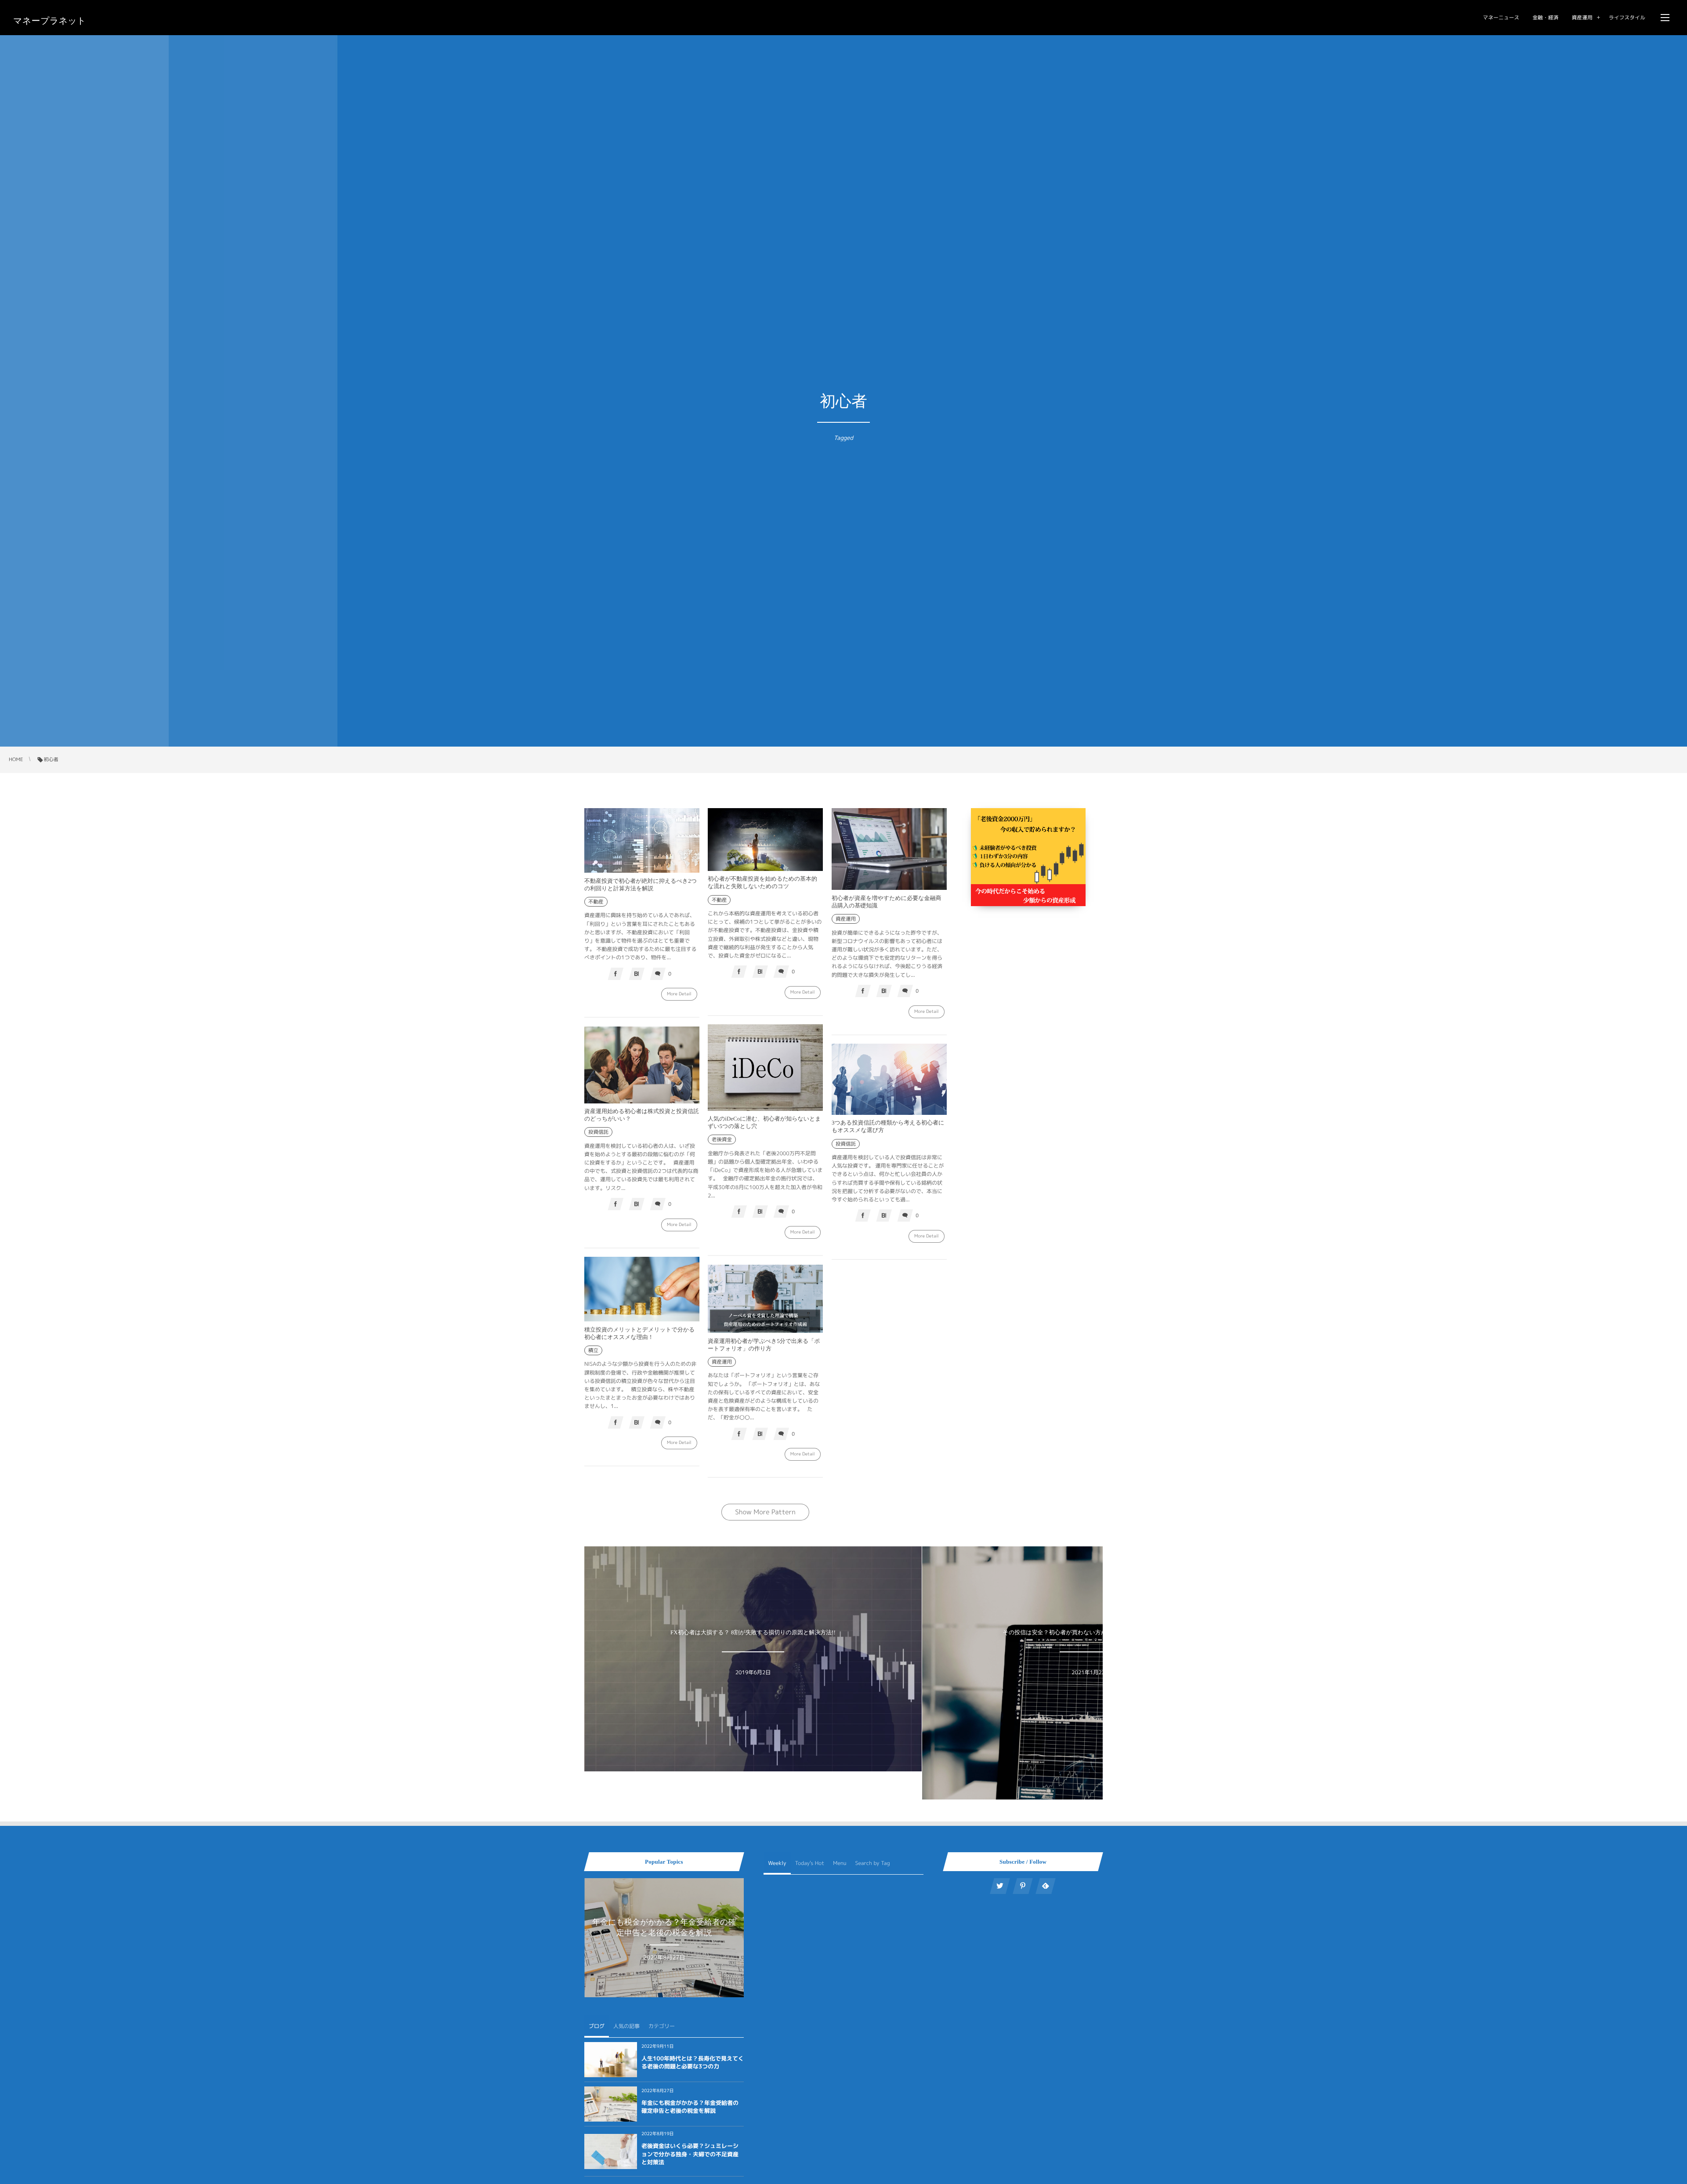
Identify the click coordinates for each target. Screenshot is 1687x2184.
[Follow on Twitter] (1000, 1886)
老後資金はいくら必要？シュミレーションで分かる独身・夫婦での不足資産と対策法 (690, 2154)
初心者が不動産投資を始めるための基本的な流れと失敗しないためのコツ (762, 882)
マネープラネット (50, 21)
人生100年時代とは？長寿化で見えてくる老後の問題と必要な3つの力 (693, 2063)
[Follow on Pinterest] (1023, 1886)
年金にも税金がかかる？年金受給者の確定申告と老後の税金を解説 (690, 2107)
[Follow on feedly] (1046, 1886)
